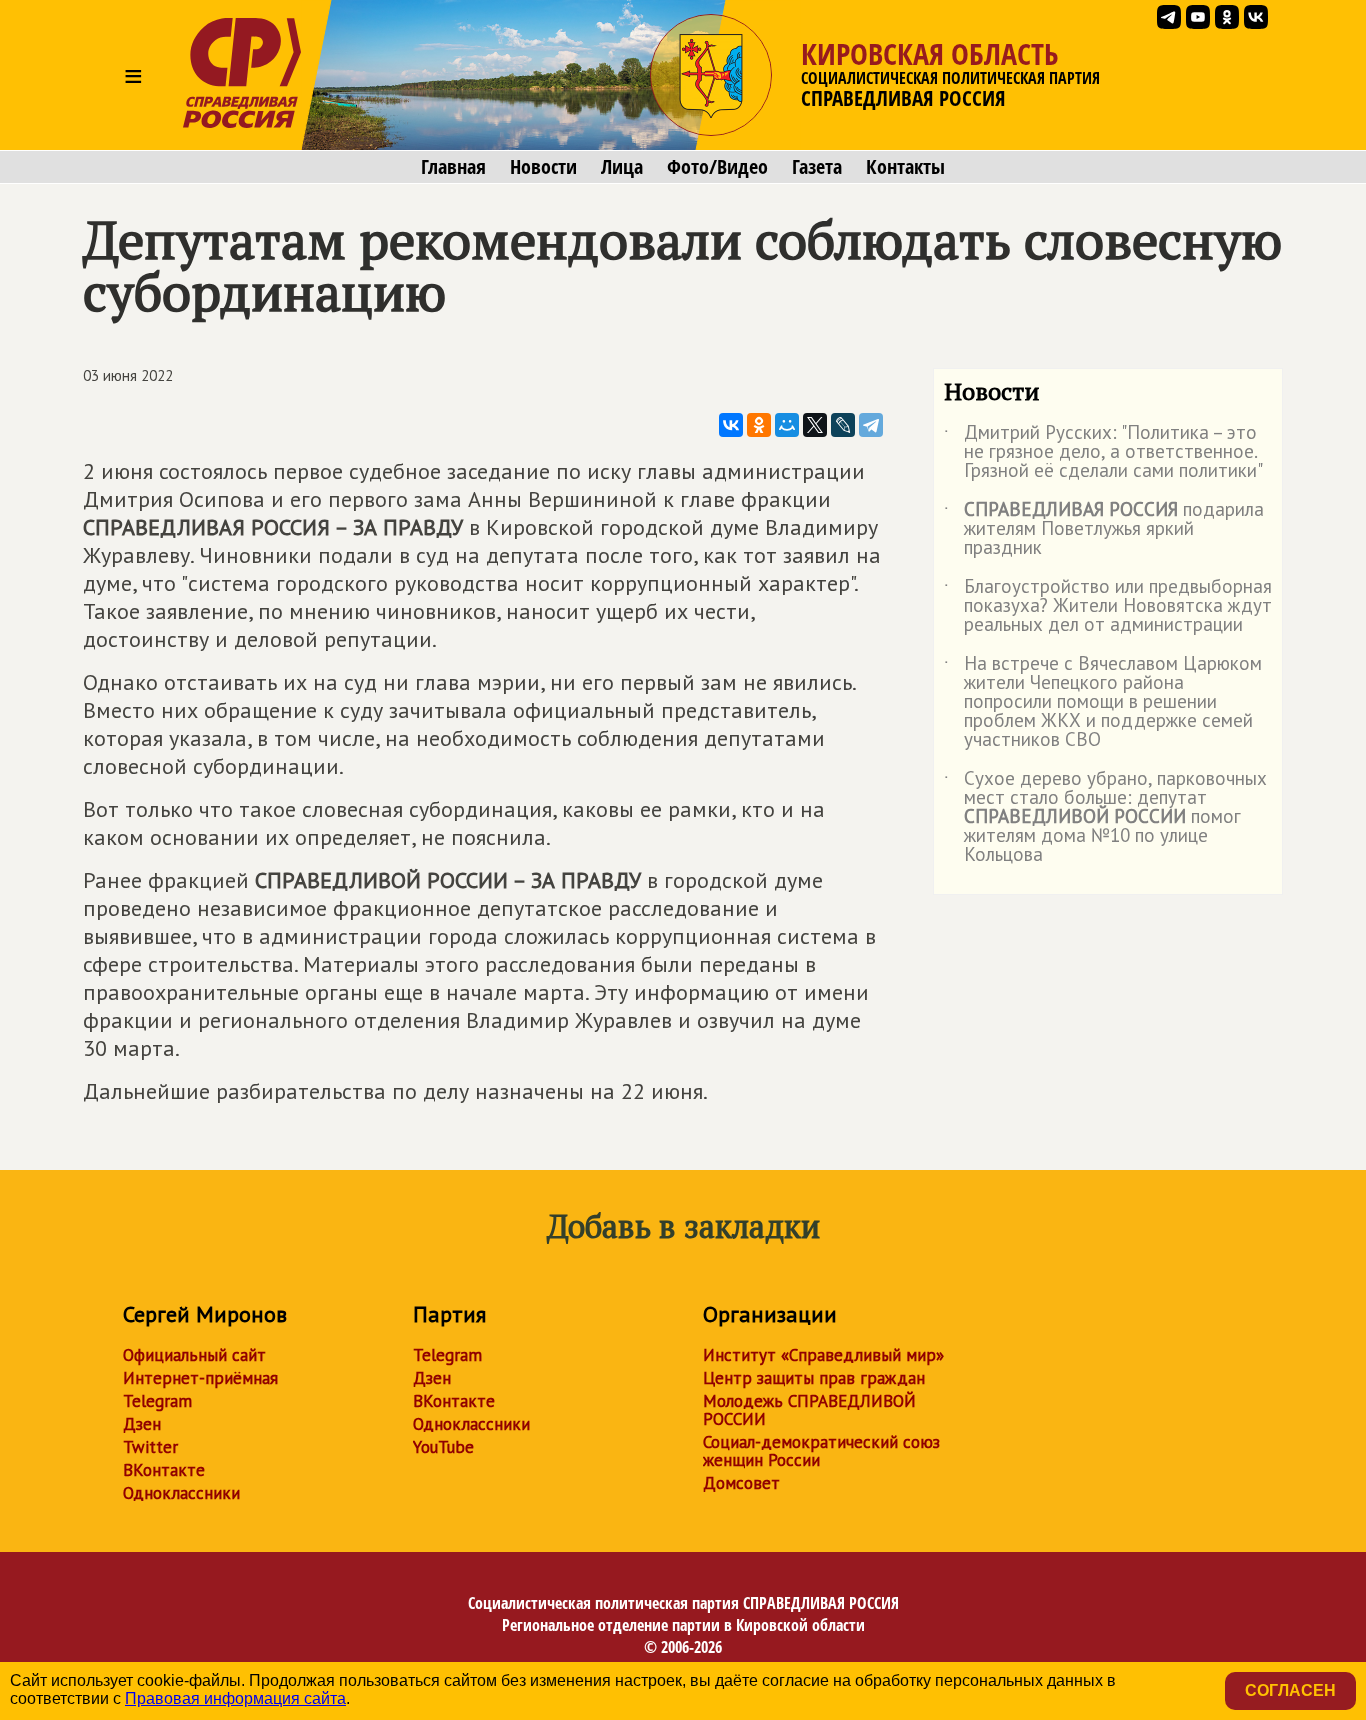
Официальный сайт (194, 1355)
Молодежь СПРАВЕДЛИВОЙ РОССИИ (809, 1410)
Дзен (142, 1424)
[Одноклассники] (759, 425)
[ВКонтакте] (731, 425)
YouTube (443, 1447)
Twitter (150, 1447)
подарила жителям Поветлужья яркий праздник (1104, 529)
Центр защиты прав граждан (814, 1378)
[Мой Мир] (787, 425)
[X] (815, 425)
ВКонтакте (164, 1470)
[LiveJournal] (843, 425)
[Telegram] (871, 425)
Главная (453, 167)
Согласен (1290, 1690)
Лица (622, 167)
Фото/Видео (717, 167)
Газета (817, 167)
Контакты (905, 167)
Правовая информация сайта (235, 1698)
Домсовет (741, 1483)
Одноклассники (181, 1493)
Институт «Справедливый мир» (823, 1355)
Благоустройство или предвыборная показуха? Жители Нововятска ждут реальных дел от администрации (1108, 606)
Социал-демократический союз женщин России (821, 1451)
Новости (543, 167)
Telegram (157, 1401)
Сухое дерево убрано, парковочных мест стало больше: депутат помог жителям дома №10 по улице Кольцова (1105, 817)
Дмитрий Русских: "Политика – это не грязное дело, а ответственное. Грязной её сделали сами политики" (1103, 452)
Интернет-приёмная (200, 1378)
